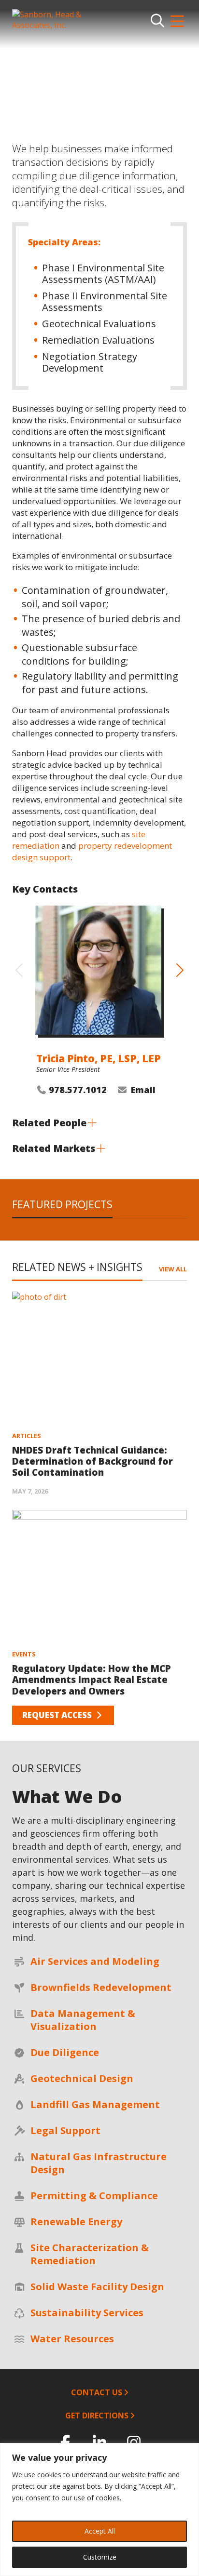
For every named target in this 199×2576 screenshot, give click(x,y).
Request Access (58, 1715)
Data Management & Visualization (83, 2020)
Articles (27, 1436)
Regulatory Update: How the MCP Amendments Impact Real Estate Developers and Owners (92, 1680)
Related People (49, 1123)
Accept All (100, 2531)
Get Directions (97, 2416)
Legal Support (65, 2130)
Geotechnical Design (82, 2078)
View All (173, 1269)
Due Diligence (65, 2052)
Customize (100, 2557)
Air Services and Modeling (95, 1961)
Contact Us (97, 2392)
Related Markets (54, 1148)
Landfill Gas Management (95, 2104)
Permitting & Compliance (94, 2196)
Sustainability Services (87, 2313)
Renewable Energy (76, 2222)
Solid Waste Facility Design (97, 2287)
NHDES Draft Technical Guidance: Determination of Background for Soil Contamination (92, 1461)
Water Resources (72, 2339)
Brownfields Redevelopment (101, 1987)
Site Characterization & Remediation (90, 2254)
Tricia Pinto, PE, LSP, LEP (99, 1058)
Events (24, 1654)
